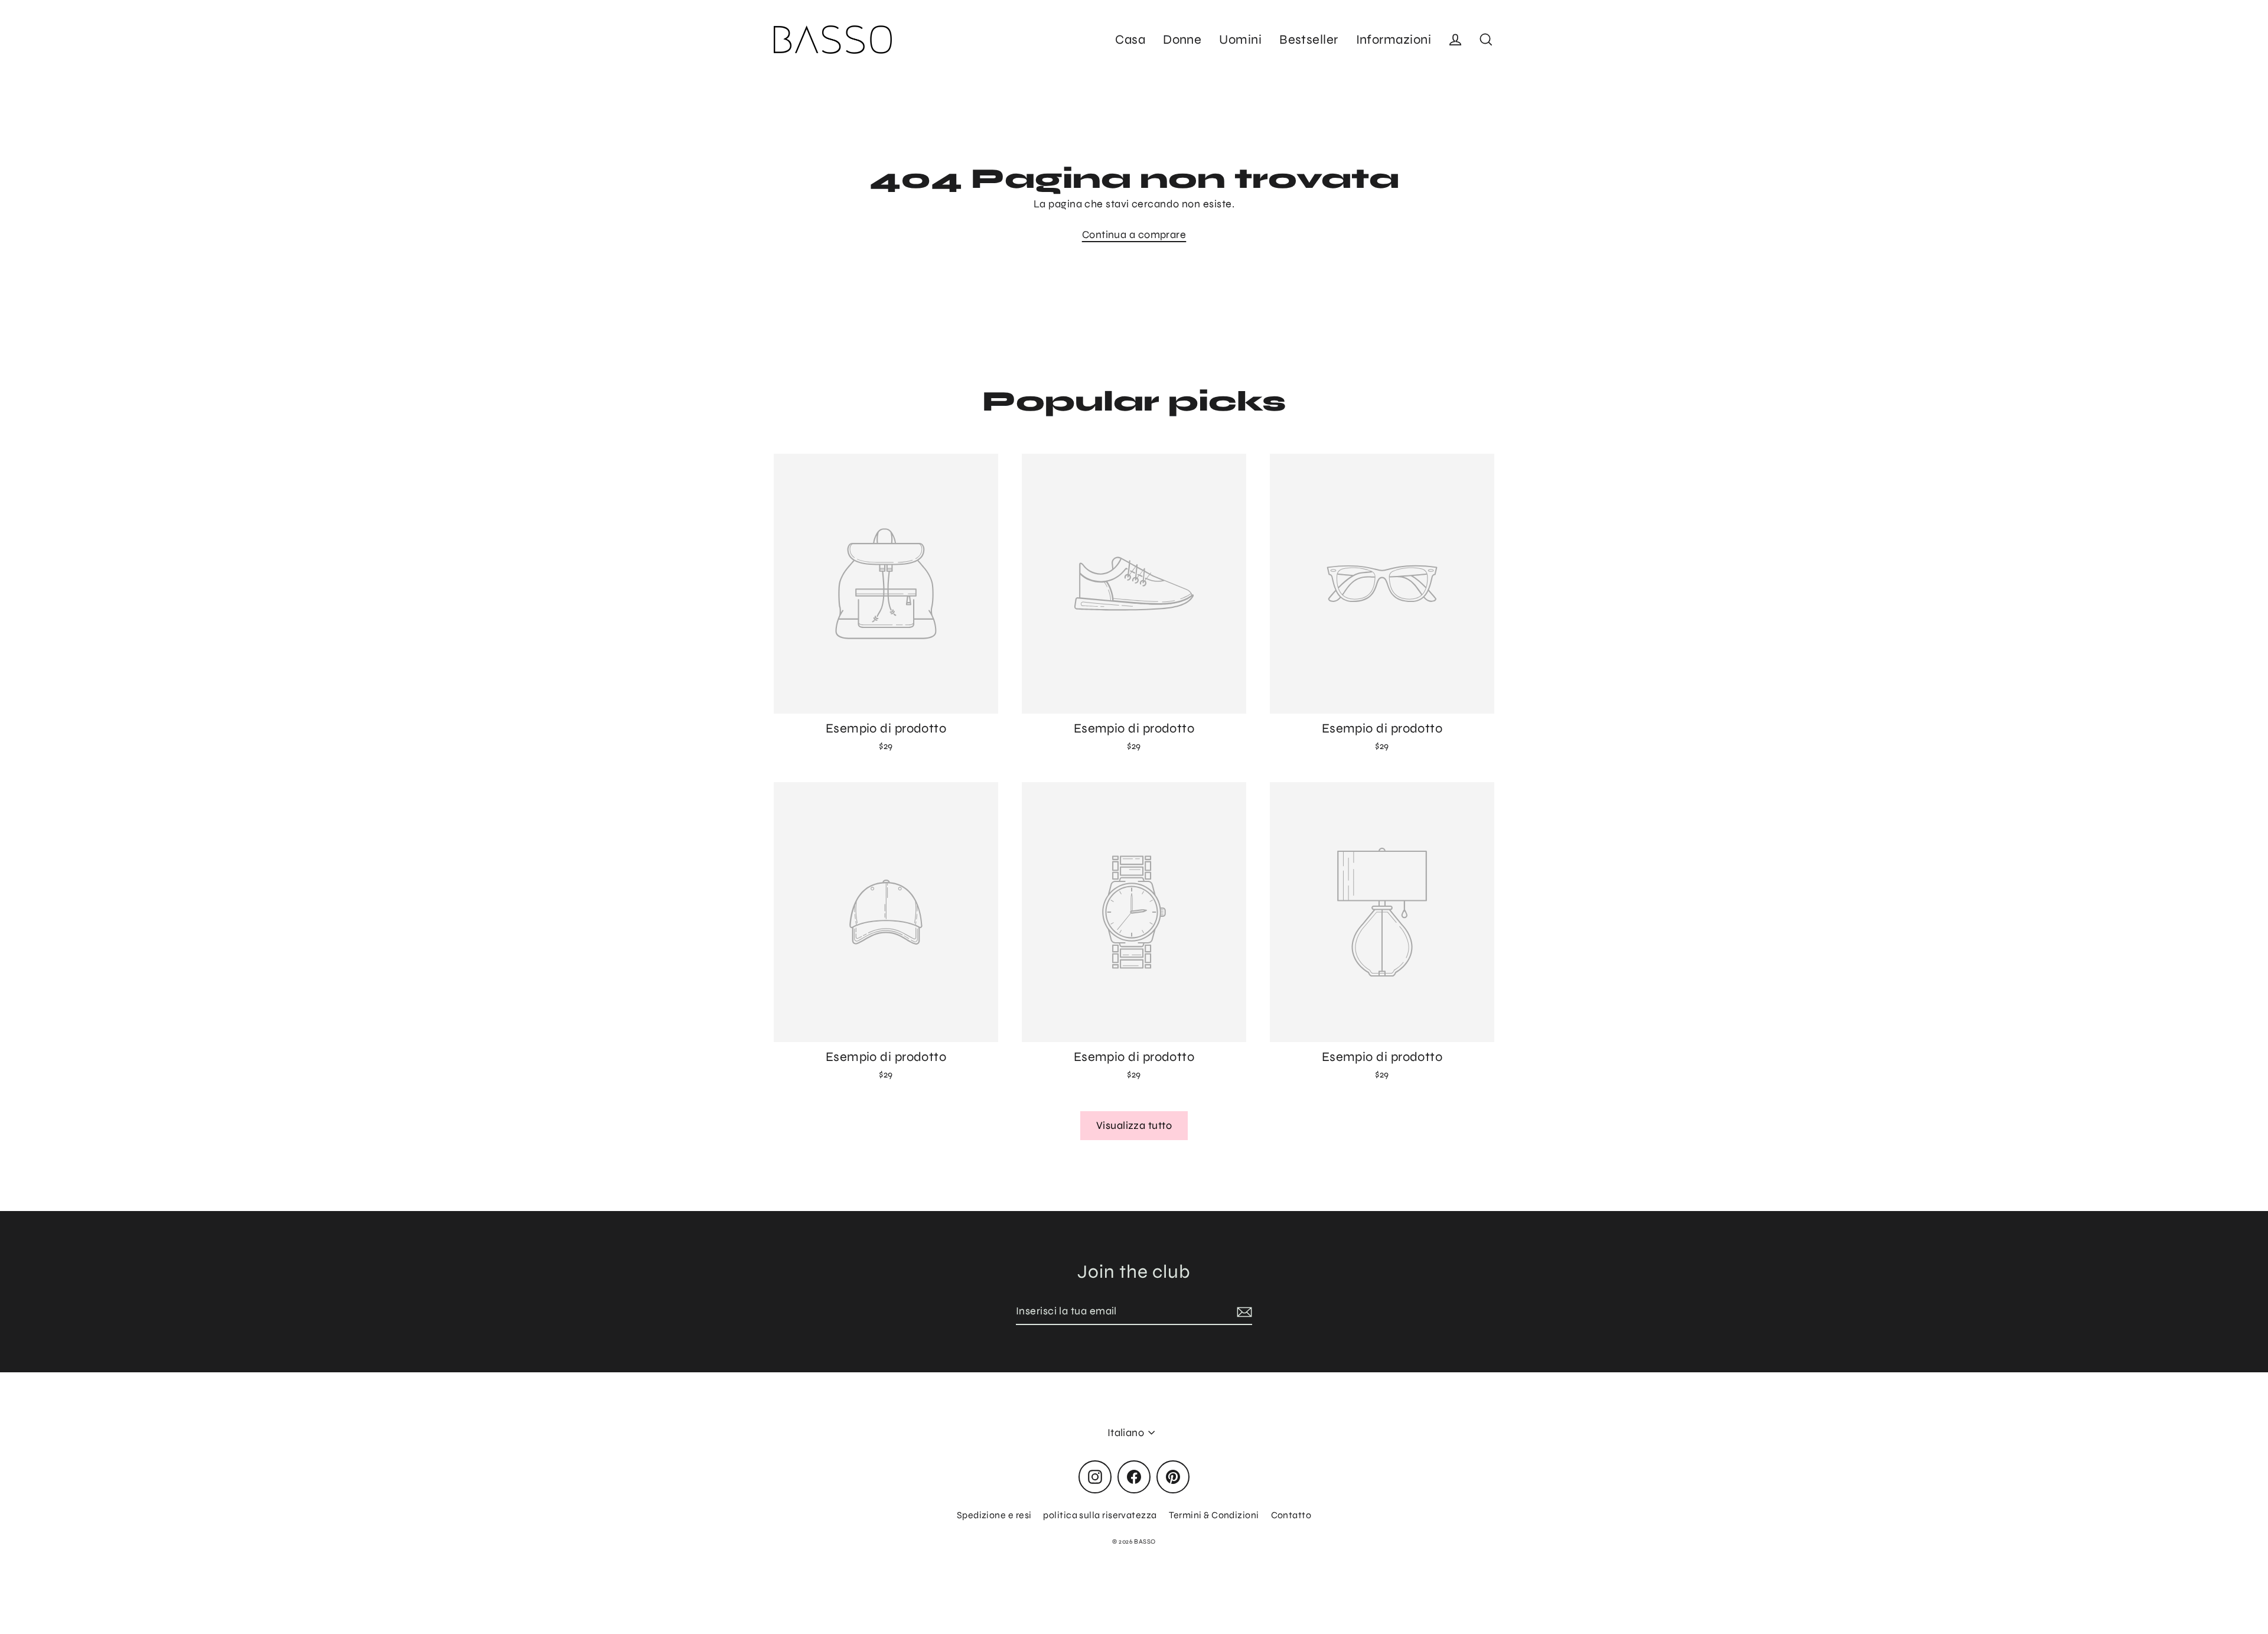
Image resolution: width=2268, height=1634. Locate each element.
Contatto (1291, 1515)
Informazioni (1394, 40)
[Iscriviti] (1243, 1312)
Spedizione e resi (994, 1515)
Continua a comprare (1134, 235)
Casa (1130, 40)
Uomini (1240, 40)
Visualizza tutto (1134, 1125)
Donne (1182, 40)
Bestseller (1309, 40)
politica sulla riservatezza (1100, 1515)
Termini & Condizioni (1214, 1515)
